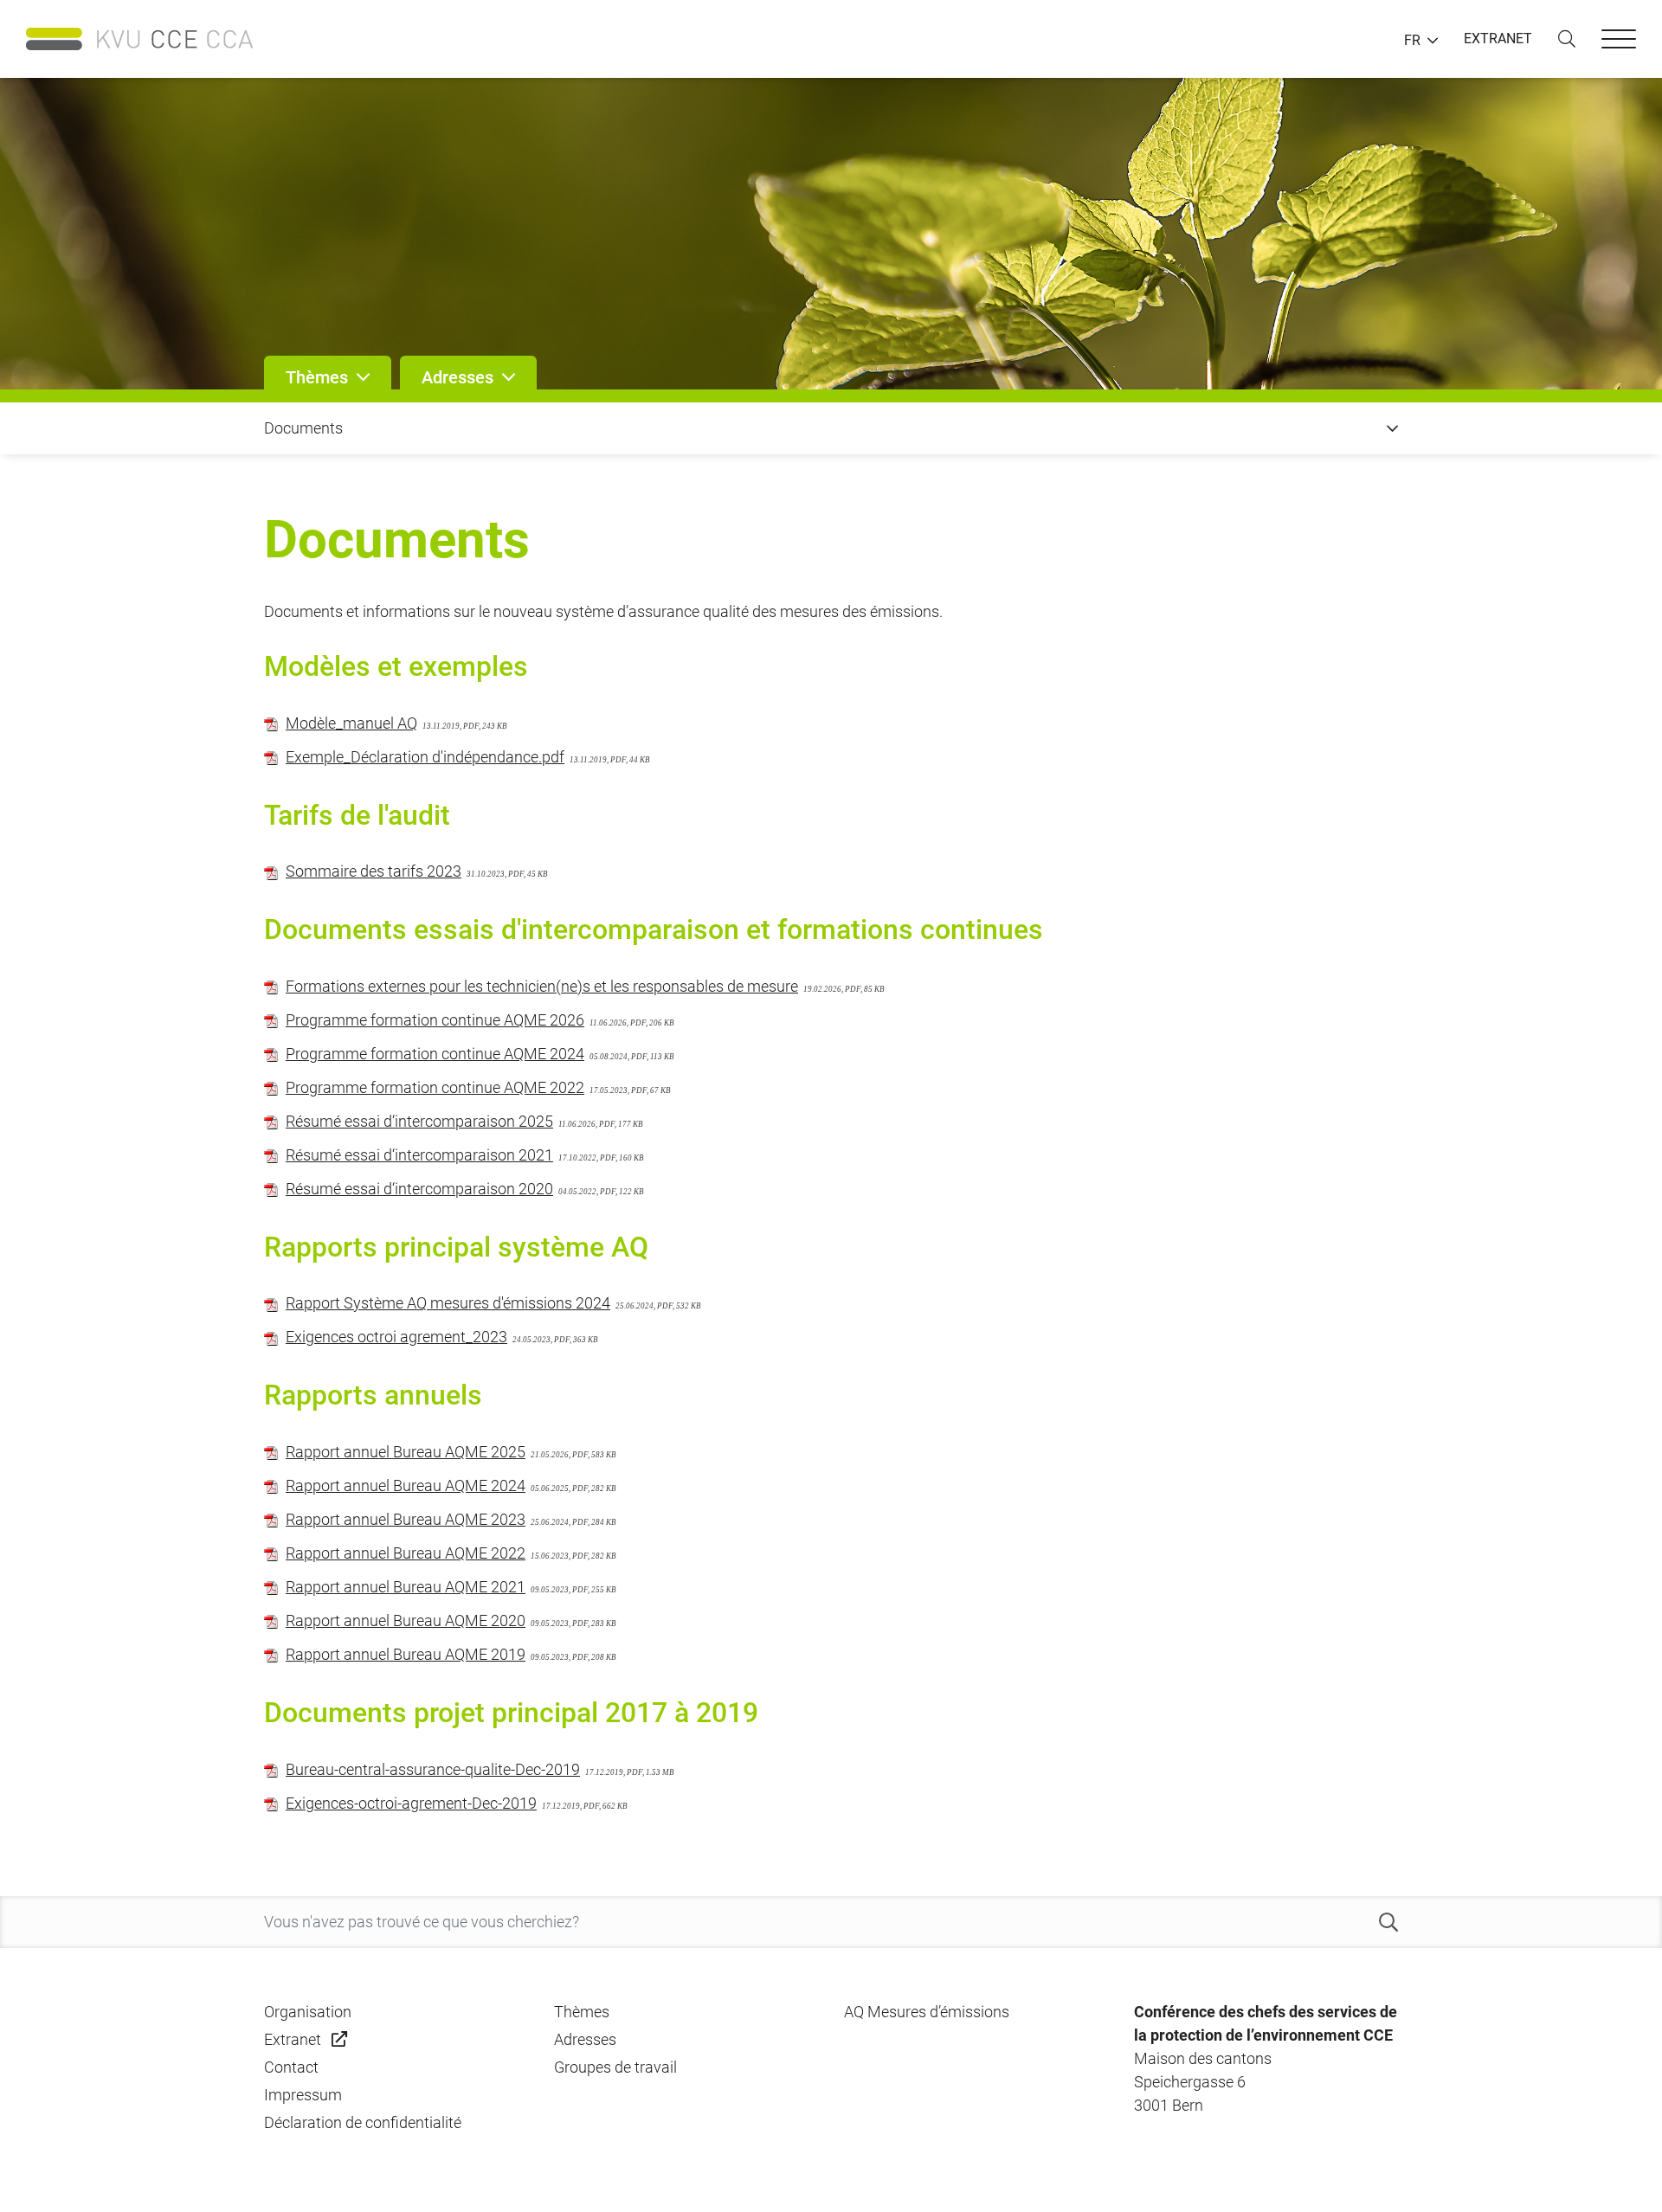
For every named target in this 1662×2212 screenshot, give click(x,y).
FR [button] (1412, 41)
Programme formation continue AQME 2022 (435, 1087)
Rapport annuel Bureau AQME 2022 (406, 1553)
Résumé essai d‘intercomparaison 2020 (419, 1189)
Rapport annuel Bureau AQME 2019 (406, 1654)
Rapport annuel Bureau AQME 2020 (406, 1620)
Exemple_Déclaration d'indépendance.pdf (425, 757)
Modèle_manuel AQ (351, 723)
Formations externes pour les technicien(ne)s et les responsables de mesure (542, 986)
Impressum (303, 2095)
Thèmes (582, 2012)
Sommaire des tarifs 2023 (374, 871)
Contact (291, 2067)
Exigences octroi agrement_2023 (396, 1337)
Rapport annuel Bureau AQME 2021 (406, 1587)
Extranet (293, 2039)
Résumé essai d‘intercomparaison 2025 (419, 1121)
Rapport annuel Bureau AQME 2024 (406, 1485)
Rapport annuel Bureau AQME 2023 (406, 1519)
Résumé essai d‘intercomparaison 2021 (419, 1155)
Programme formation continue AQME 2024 (435, 1054)
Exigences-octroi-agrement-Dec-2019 (411, 1803)
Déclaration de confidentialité (363, 2122)
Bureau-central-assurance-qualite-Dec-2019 (433, 1769)
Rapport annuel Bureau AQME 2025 (406, 1452)
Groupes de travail (615, 2067)
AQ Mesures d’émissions (927, 2012)
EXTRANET (1498, 39)
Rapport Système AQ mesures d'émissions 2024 (448, 1303)
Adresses (585, 2039)
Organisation (308, 2012)
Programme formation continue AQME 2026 (435, 1020)
